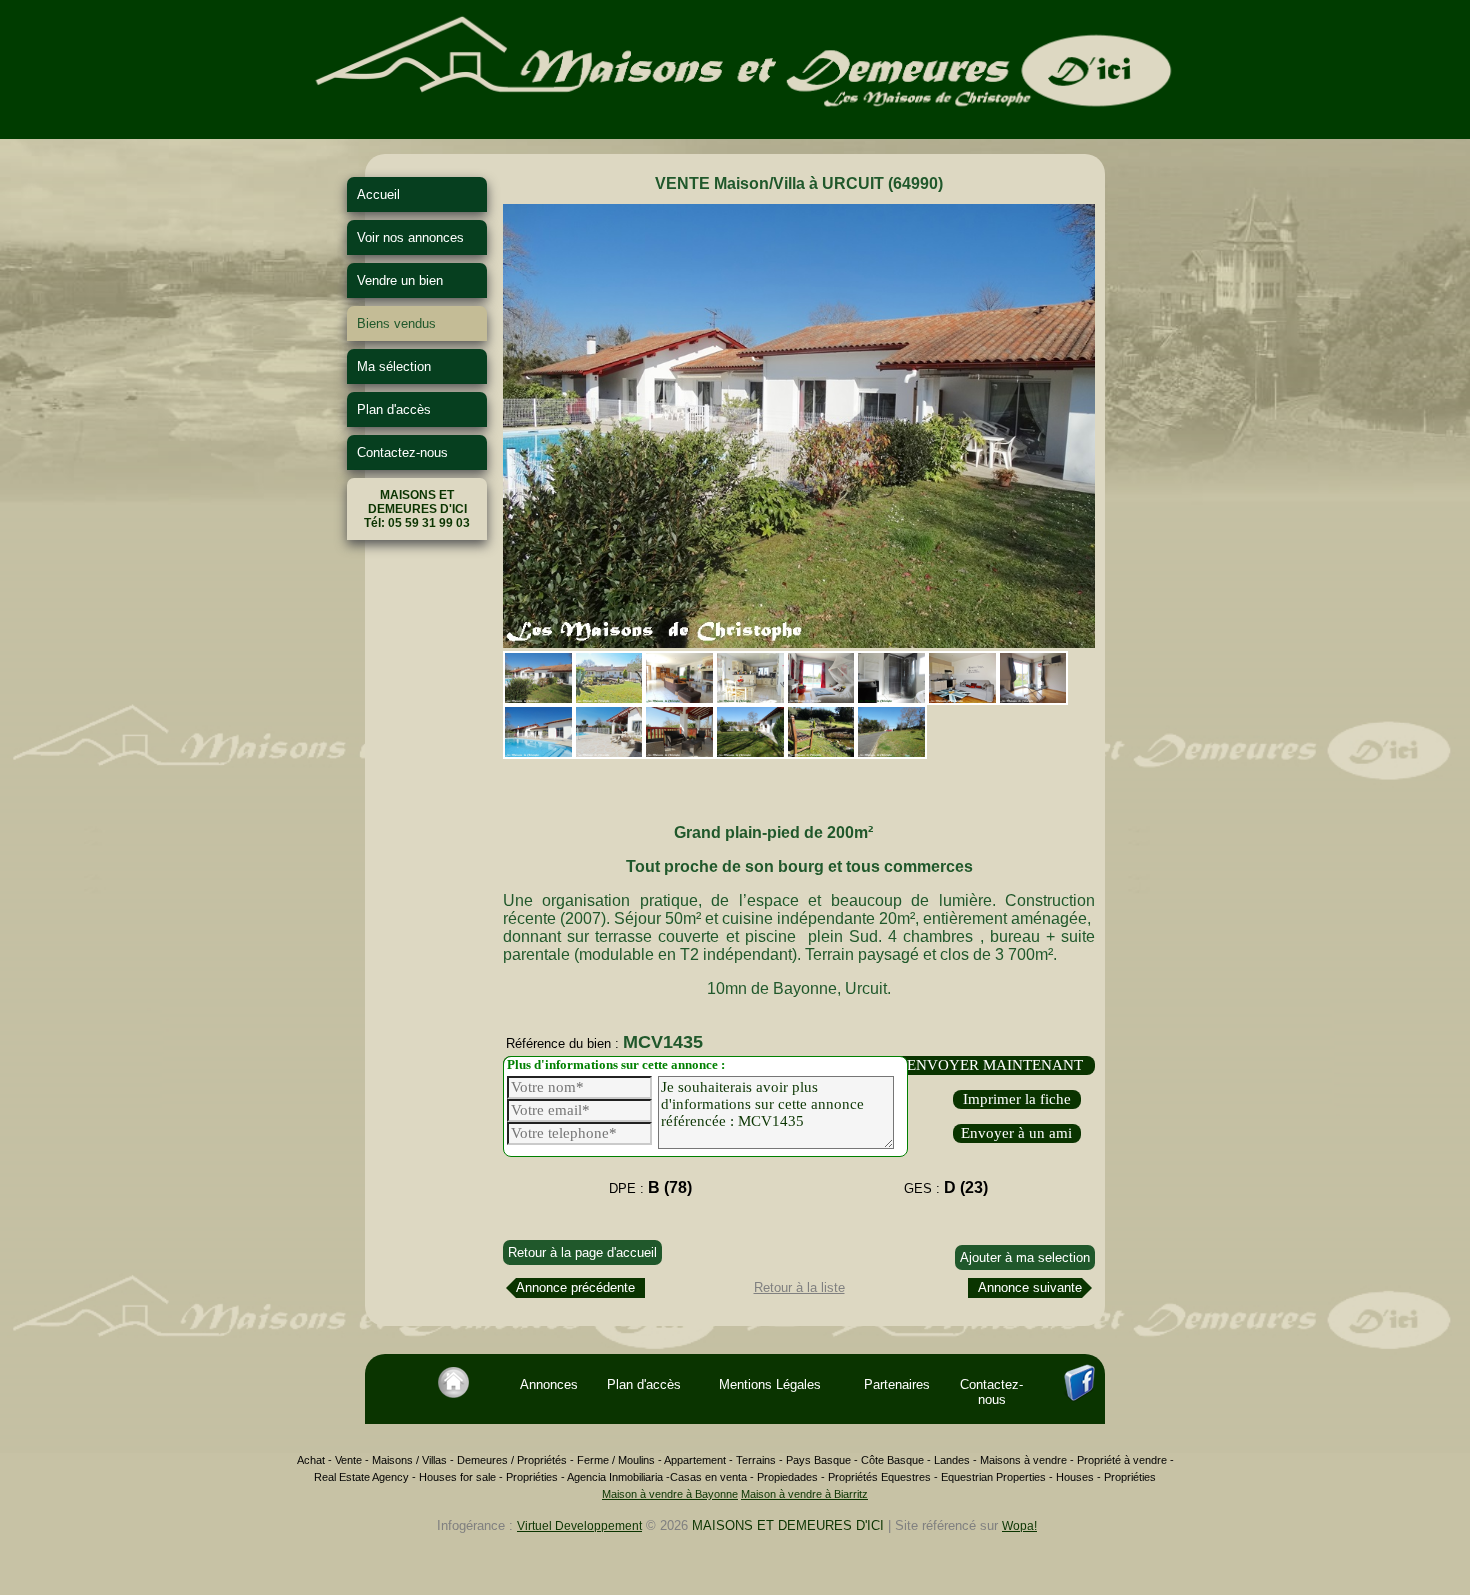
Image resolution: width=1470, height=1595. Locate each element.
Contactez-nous (402, 452)
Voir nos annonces (410, 237)
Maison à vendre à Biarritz (804, 1494)
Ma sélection (394, 366)
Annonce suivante (1030, 1287)
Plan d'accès (394, 409)
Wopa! (1019, 1526)
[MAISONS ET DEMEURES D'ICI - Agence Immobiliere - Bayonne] (735, 131)
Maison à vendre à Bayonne (670, 1494)
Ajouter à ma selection (1025, 1257)
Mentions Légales (770, 1384)
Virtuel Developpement (579, 1526)
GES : (946, 1187)
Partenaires (897, 1384)
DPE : (650, 1187)
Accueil (378, 194)
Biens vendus (396, 323)
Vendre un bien (400, 280)
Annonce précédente (575, 1287)
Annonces (549, 1384)
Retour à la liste (799, 1287)
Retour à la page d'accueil (582, 1252)
